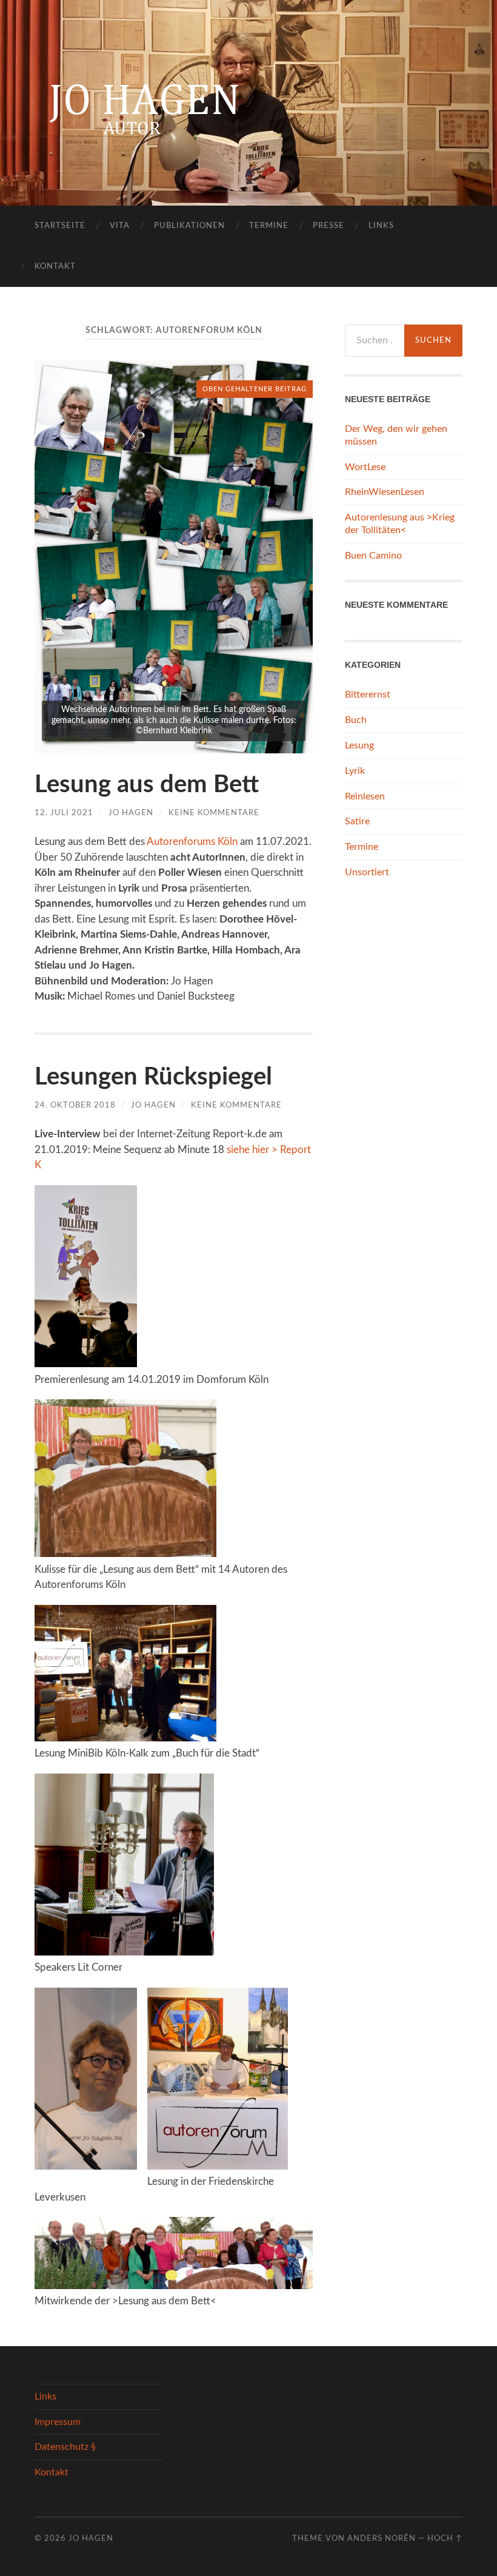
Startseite (60, 226)
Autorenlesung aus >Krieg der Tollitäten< (400, 524)
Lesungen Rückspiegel (153, 1077)
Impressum (58, 2422)
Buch (356, 720)
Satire (357, 821)
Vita (120, 226)
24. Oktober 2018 (75, 1105)
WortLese (365, 467)
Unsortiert (367, 872)
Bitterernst (368, 694)
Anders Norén (382, 2538)
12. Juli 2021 (64, 813)
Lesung (359, 745)
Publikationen (189, 226)
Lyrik (355, 771)
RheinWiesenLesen (385, 492)
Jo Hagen (131, 813)
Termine (269, 226)
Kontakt (55, 267)
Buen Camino (373, 556)
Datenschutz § (65, 2447)
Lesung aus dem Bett (147, 785)
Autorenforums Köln (192, 842)
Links (381, 226)
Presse (329, 226)
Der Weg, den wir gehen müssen (396, 435)
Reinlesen (365, 796)
